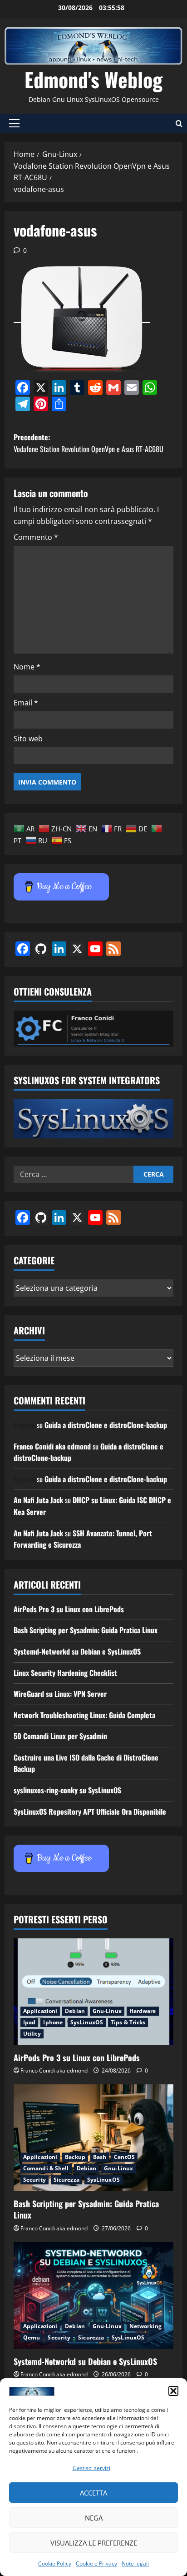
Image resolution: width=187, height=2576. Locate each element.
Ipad (29, 2022)
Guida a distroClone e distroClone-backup (106, 1425)
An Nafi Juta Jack (38, 1500)
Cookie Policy (55, 2563)
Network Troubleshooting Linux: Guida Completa (84, 1715)
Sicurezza (66, 2180)
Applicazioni (40, 2011)
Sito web (28, 739)
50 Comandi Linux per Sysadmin (60, 1736)
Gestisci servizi (91, 2468)
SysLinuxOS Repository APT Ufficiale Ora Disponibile (90, 1811)
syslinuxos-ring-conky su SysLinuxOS (67, 1790)
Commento (36, 537)
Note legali (135, 2563)
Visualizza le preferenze (94, 2543)
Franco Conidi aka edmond (52, 1446)
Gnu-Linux (107, 2011)
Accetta (93, 2493)
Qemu (32, 2337)
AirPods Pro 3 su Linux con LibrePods (69, 1609)
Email (26, 703)
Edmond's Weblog (93, 79)
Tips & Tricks (128, 2022)
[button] (173, 2391)
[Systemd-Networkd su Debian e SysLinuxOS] (93, 2296)
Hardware (143, 2011)
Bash (100, 2157)
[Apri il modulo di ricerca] (179, 123)
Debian (75, 2011)
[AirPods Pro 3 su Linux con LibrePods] (93, 1992)
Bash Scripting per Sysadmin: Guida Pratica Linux (86, 1630)
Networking (145, 2326)
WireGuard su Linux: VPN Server (60, 1694)
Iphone (53, 2022)
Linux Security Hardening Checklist (65, 1673)
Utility (32, 2034)
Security (34, 2180)
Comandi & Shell (46, 2168)
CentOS (124, 2157)
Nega (94, 2518)
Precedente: (89, 443)
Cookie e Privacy (96, 2563)
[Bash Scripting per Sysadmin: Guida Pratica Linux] (93, 2138)
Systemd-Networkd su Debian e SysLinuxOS (77, 1651)
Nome (27, 667)
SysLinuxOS (87, 2022)
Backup (75, 2157)
